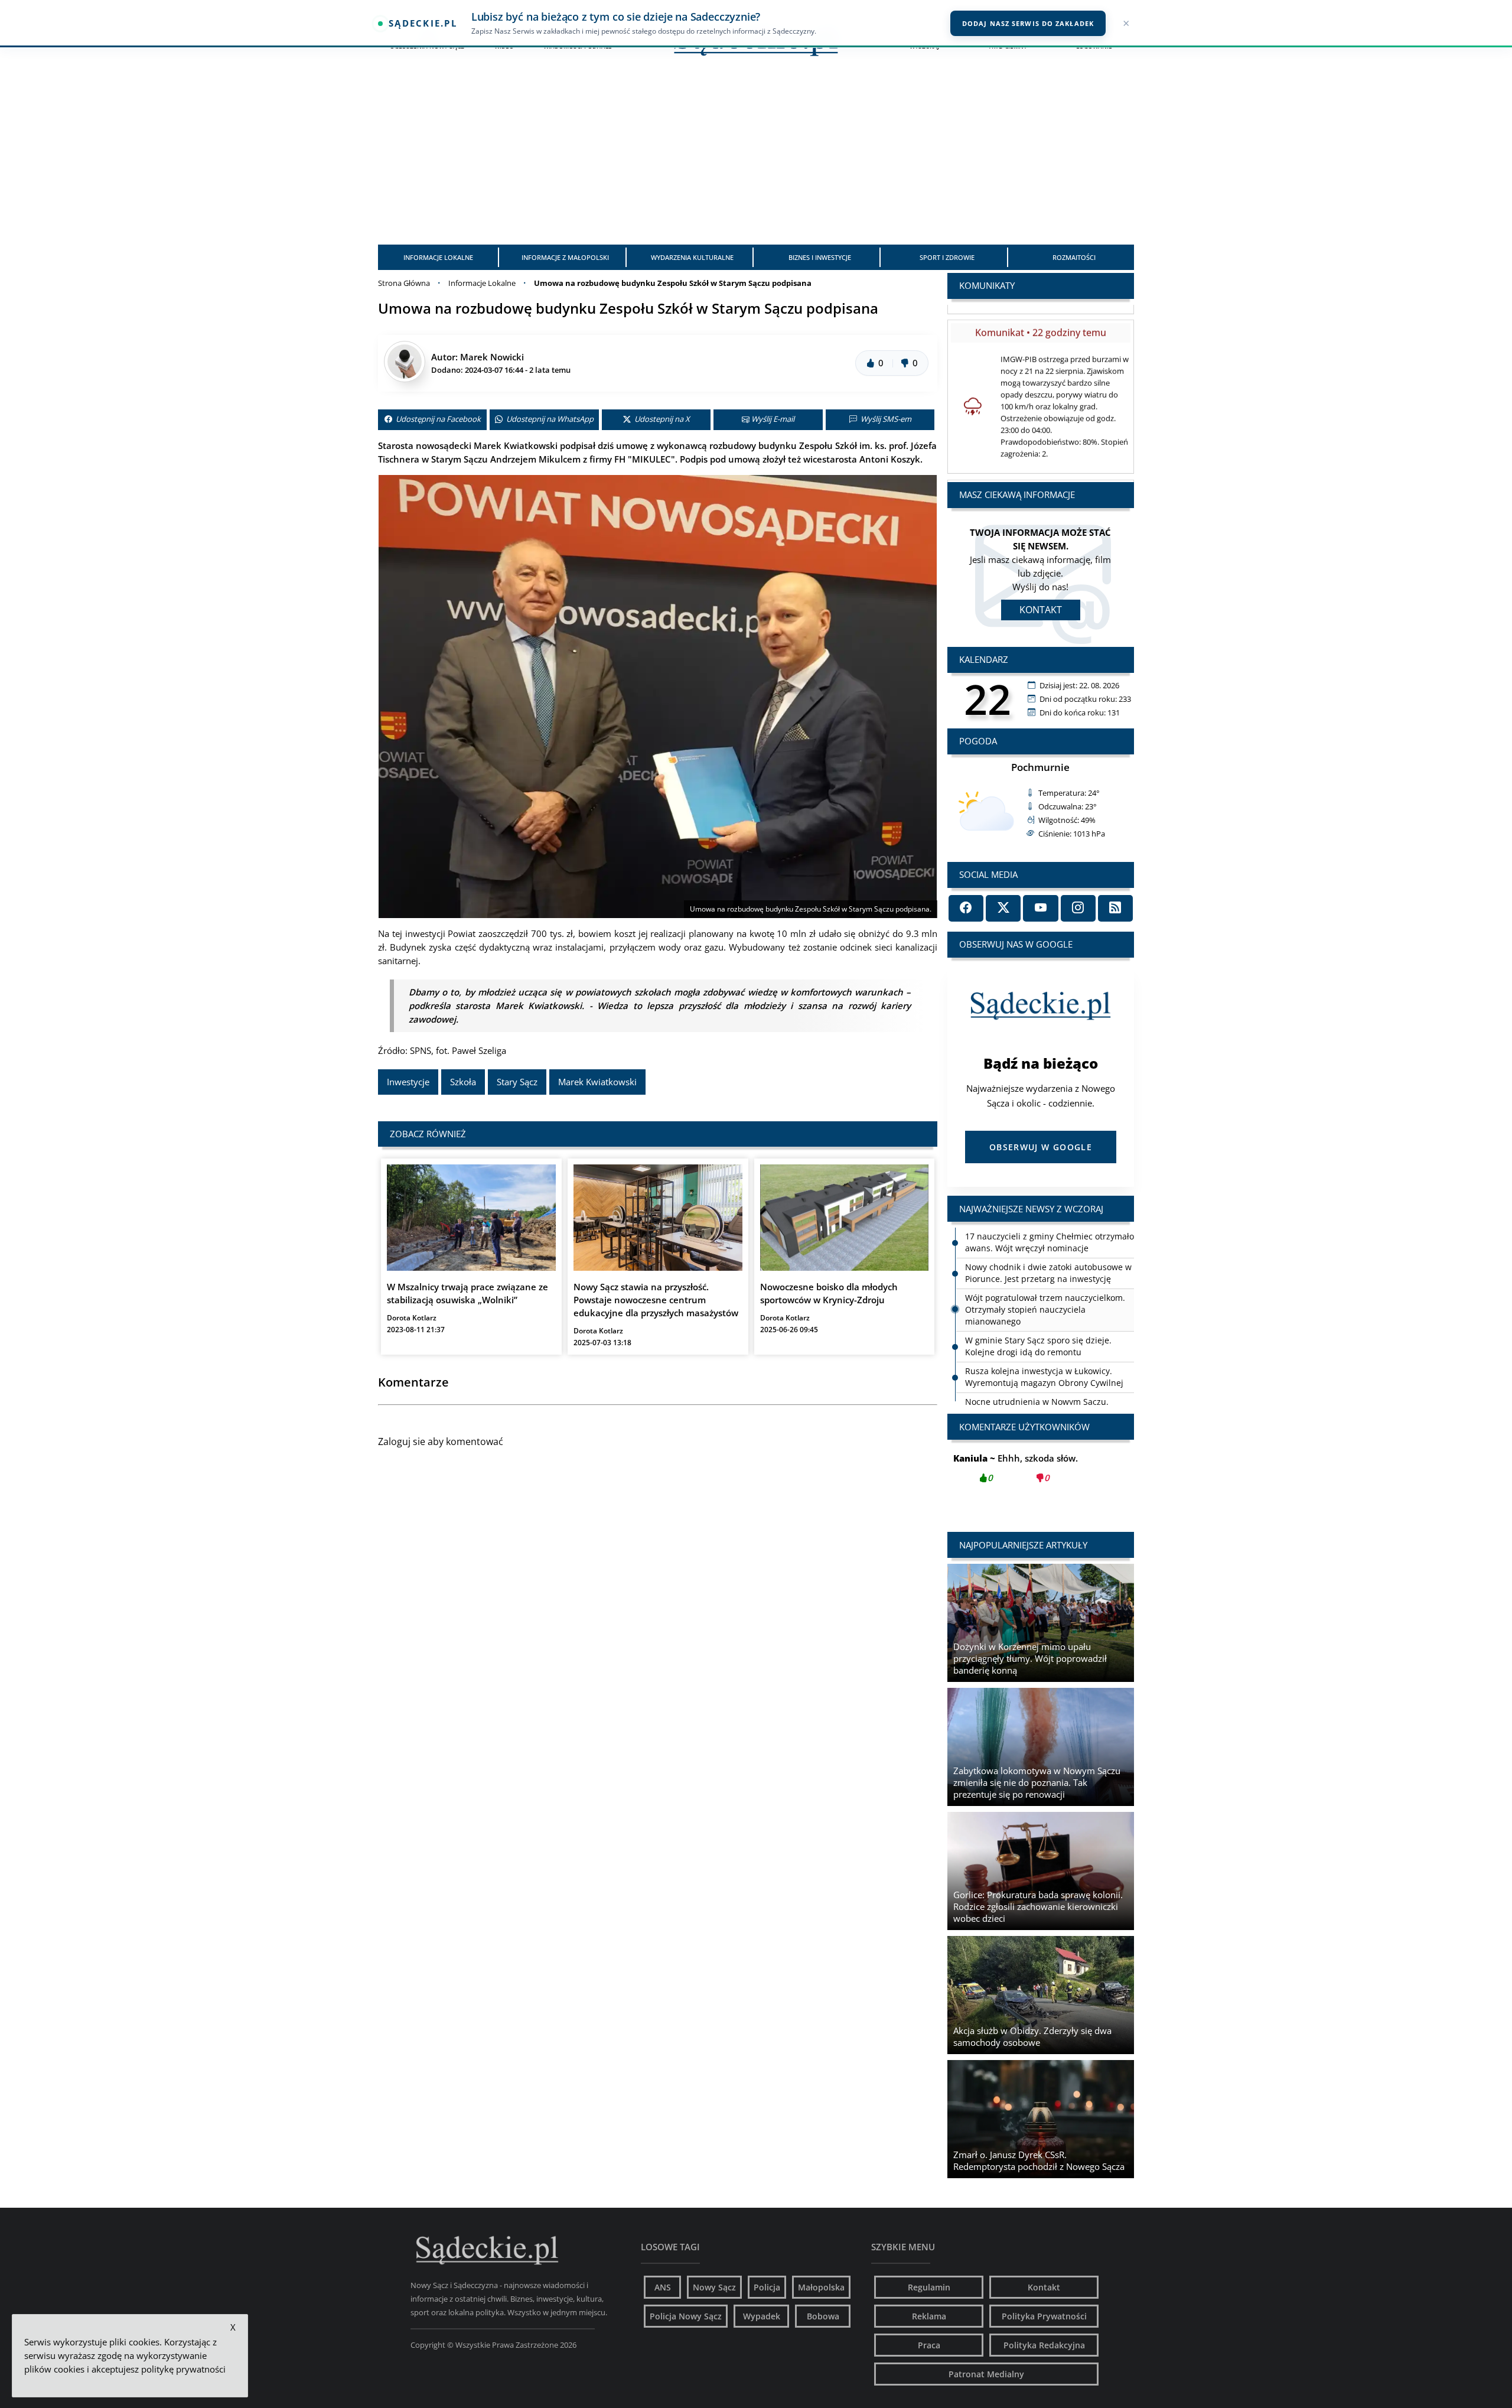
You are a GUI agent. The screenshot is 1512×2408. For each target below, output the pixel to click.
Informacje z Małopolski (565, 257)
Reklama (929, 2316)
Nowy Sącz (714, 2287)
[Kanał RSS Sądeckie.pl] (1115, 908)
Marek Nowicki (492, 357)
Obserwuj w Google (1041, 1147)
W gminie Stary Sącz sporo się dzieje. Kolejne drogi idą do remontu (1038, 1315)
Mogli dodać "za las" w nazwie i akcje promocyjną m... (1041, 1475)
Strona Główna (404, 283)
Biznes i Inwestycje (820, 257)
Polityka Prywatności (1044, 2316)
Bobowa (823, 2316)
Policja (767, 2287)
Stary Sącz (517, 1082)
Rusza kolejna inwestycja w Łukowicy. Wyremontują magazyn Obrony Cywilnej (1044, 1346)
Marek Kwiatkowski (597, 1082)
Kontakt (1041, 610)
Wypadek (762, 2316)
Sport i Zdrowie (947, 257)
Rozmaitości (1074, 257)
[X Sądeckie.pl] (1003, 908)
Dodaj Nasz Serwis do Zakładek (1028, 23)
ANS (663, 2287)
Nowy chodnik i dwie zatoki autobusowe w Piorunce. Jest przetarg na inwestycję (1048, 1242)
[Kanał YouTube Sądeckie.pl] (1040, 908)
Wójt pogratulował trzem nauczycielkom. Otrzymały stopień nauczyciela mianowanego (1045, 1279)
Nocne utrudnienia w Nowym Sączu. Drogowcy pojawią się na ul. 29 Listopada (1046, 1377)
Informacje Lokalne (438, 257)
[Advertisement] (756, 156)
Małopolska (821, 2287)
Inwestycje (408, 1082)
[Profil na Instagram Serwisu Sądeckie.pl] (1078, 908)
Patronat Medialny (986, 2374)
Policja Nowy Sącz (686, 2316)
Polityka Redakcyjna (1044, 2345)
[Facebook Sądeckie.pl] (966, 908)
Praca (929, 2345)
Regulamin (929, 2287)
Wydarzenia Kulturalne (692, 257)
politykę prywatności (183, 2369)
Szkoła (463, 1082)
